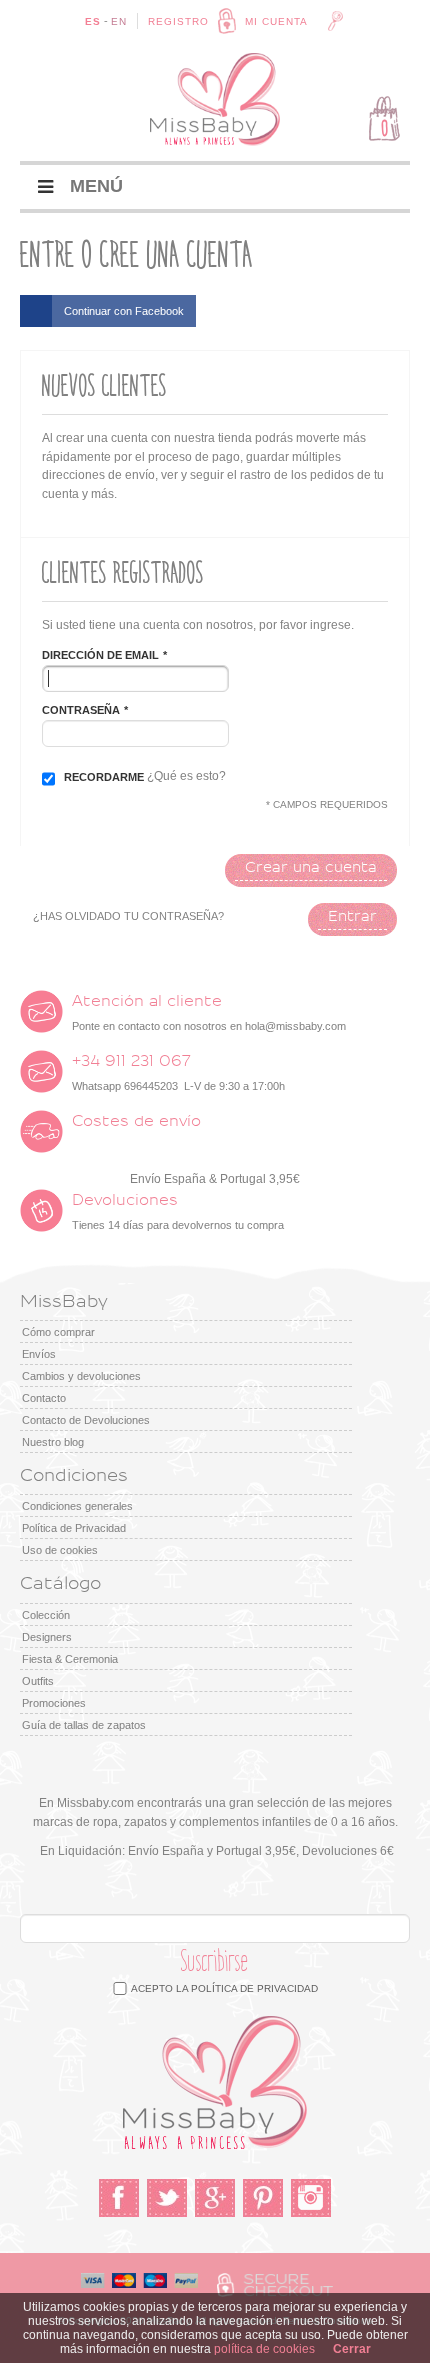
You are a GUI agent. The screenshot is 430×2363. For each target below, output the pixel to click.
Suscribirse (215, 1961)
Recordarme (104, 777)
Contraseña (81, 710)
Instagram (311, 2198)
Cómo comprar (58, 1332)
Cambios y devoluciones (81, 1376)
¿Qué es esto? (186, 776)
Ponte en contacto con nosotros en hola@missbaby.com (209, 1013)
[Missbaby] (215, 99)
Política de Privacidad (74, 1528)
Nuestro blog (53, 1442)
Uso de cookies (60, 1550)
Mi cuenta (276, 21)
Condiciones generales (77, 1506)
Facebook (119, 2198)
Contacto (44, 1398)
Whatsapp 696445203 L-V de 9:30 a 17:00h (178, 1073)
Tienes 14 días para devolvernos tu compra (178, 1212)
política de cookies (264, 2349)
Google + (215, 2198)
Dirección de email (100, 655)
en (119, 21)
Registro (178, 21)
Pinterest (263, 2198)
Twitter (167, 2198)
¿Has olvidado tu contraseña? (128, 916)
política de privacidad (254, 1988)
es (93, 21)
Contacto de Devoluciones (86, 1420)
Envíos (39, 1354)
